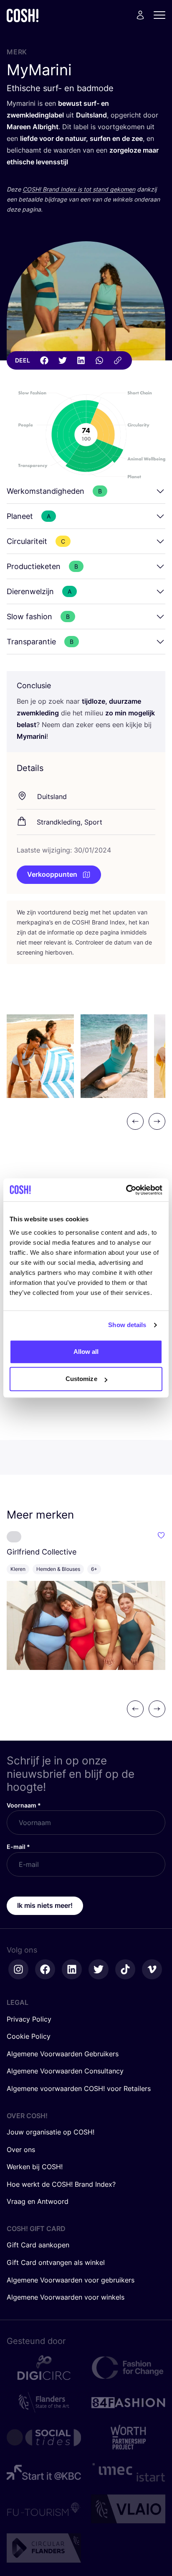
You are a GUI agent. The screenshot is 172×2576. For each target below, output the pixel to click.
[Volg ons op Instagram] (18, 1969)
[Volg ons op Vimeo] (152, 1969)
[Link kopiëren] (118, 360)
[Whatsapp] (99, 360)
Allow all (86, 1352)
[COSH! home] (23, 15)
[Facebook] (44, 360)
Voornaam (24, 1805)
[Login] (140, 15)
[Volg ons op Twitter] (99, 1969)
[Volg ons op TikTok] (125, 1969)
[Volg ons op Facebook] (45, 1969)
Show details (127, 1325)
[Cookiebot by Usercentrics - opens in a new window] (126, 1190)
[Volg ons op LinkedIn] (72, 1969)
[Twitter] (63, 360)
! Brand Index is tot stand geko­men (79, 189)
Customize (81, 1379)
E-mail (18, 1847)
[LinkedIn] (81, 360)
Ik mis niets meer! (45, 1905)
